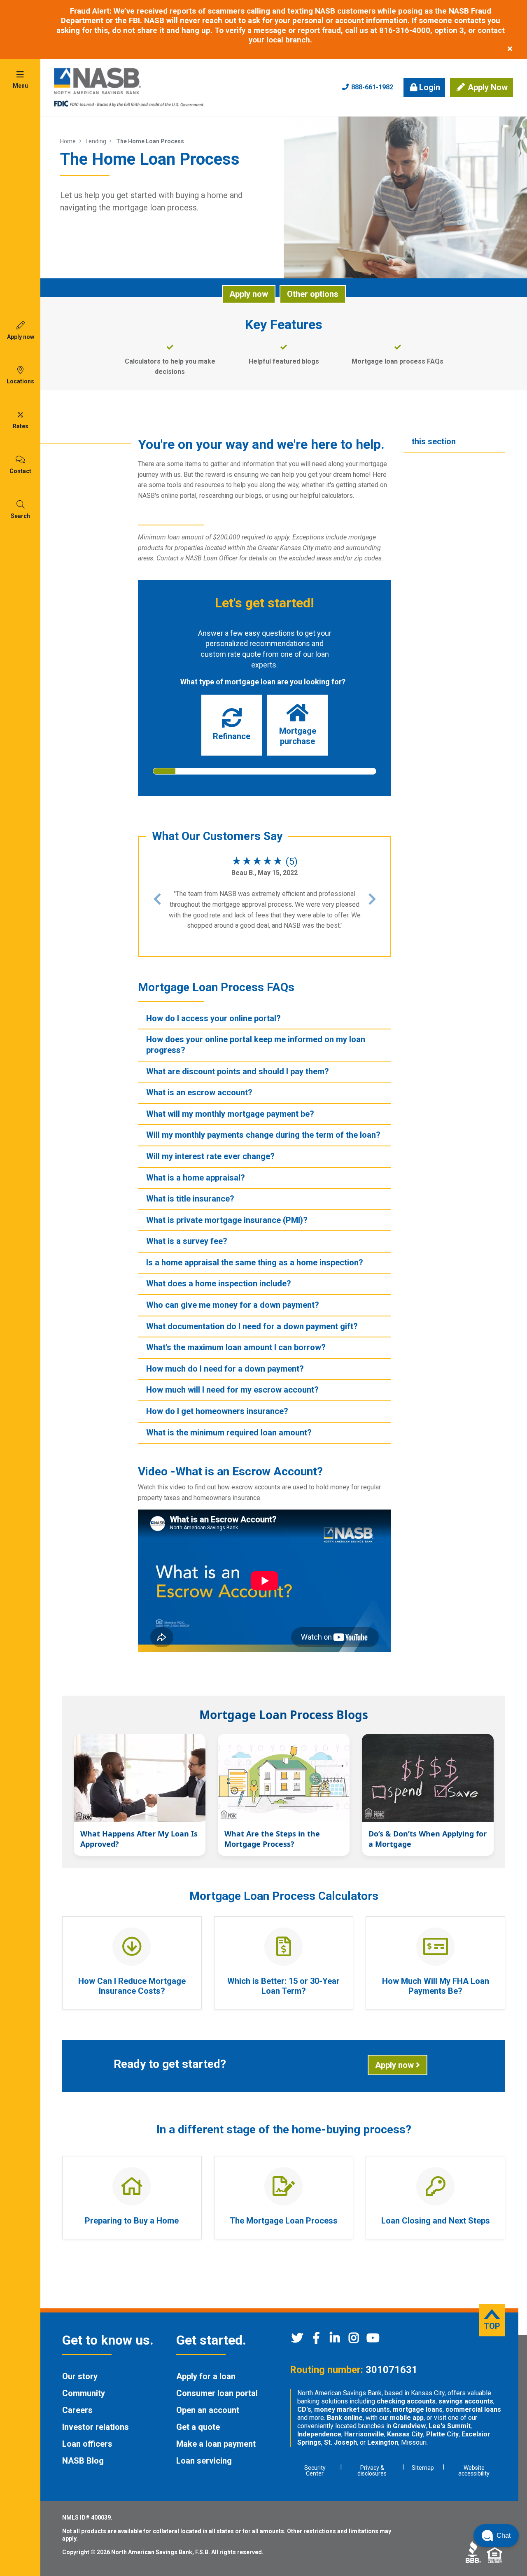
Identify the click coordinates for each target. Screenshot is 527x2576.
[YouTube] (373, 2340)
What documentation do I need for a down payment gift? (252, 1326)
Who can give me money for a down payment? (233, 1305)
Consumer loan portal (217, 2393)
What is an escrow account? (199, 1092)
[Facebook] (316, 2340)
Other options (313, 294)
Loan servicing (204, 2461)
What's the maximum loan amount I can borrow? (236, 1347)
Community (84, 2393)
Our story (80, 2376)
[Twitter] (297, 2340)
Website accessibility (474, 2471)
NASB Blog (83, 2461)
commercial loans (473, 2409)
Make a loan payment (216, 2444)
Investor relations (96, 2427)
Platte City (442, 2434)
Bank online (345, 2418)
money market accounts (352, 2409)
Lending (96, 141)
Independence (319, 2434)
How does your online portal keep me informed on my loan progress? (256, 1045)
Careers (77, 2410)
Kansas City (405, 2434)
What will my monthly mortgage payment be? (230, 1114)
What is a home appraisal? (196, 1178)
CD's (304, 2409)
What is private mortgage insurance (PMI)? (227, 1220)
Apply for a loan (206, 2376)
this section (434, 441)
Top (492, 2326)
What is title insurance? (190, 1199)
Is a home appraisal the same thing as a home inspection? (255, 1262)
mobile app (407, 2418)
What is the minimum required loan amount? (229, 1433)
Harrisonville (364, 2434)
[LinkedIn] (335, 2340)
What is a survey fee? (187, 1241)
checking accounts (406, 2401)
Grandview (409, 2426)
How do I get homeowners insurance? (217, 1411)
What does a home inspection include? (219, 1283)
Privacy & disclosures (372, 2471)
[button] (157, 899)
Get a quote (198, 2427)
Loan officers (87, 2444)
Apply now (249, 294)
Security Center (315, 2471)
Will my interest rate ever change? (210, 1156)
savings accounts (466, 2401)
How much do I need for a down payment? (225, 1369)
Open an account (208, 2410)
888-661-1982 (371, 87)
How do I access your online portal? (213, 1018)
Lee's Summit (450, 2426)
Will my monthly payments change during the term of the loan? (263, 1135)
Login (430, 87)
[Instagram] (354, 2340)
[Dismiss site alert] (510, 49)
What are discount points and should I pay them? (238, 1071)
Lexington (383, 2442)
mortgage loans (418, 2409)
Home (68, 141)
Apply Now (487, 87)
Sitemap (423, 2468)
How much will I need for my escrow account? (232, 1390)
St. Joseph (340, 2442)
